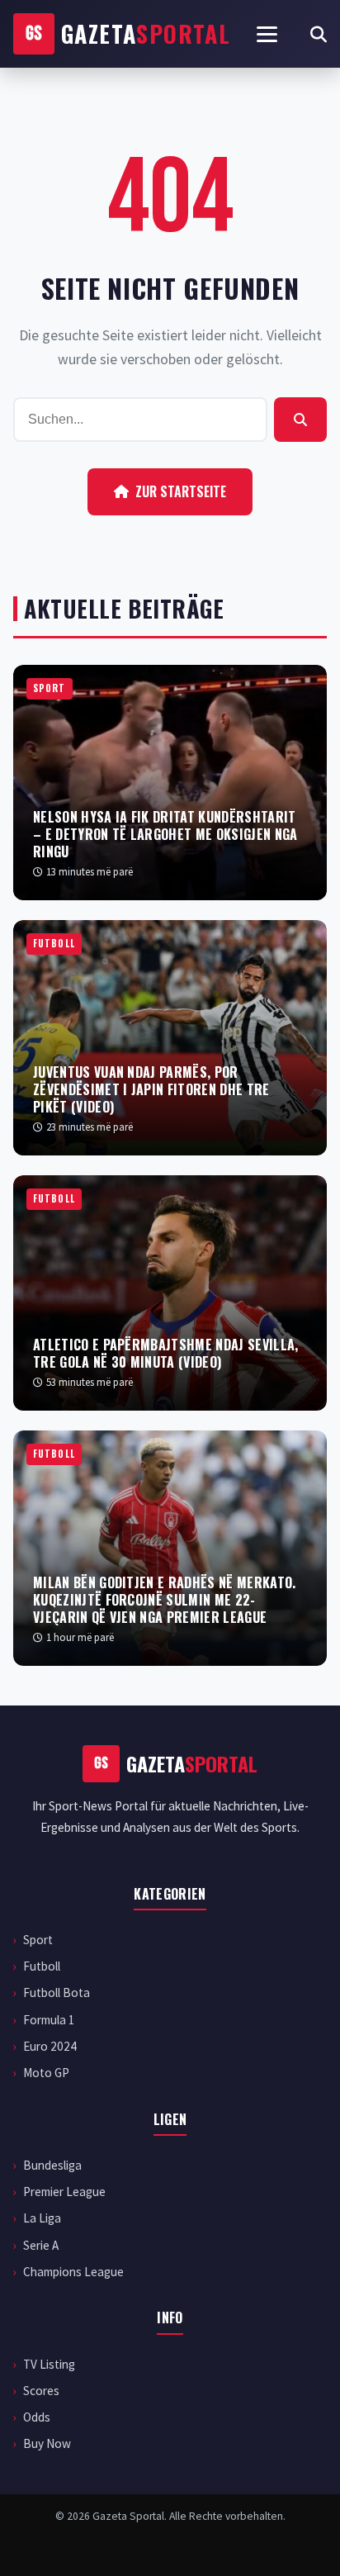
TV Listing (49, 2364)
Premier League (64, 2192)
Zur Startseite (181, 491)
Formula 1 (49, 2020)
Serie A (41, 2245)
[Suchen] (300, 420)
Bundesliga (52, 2165)
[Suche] (319, 34)
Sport (38, 1940)
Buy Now (47, 2443)
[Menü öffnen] (267, 34)
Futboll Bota (57, 1992)
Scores (41, 2391)
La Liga (42, 2218)
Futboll (42, 1966)
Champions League (73, 2272)
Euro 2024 (50, 2046)
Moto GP (46, 2073)
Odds (37, 2417)
